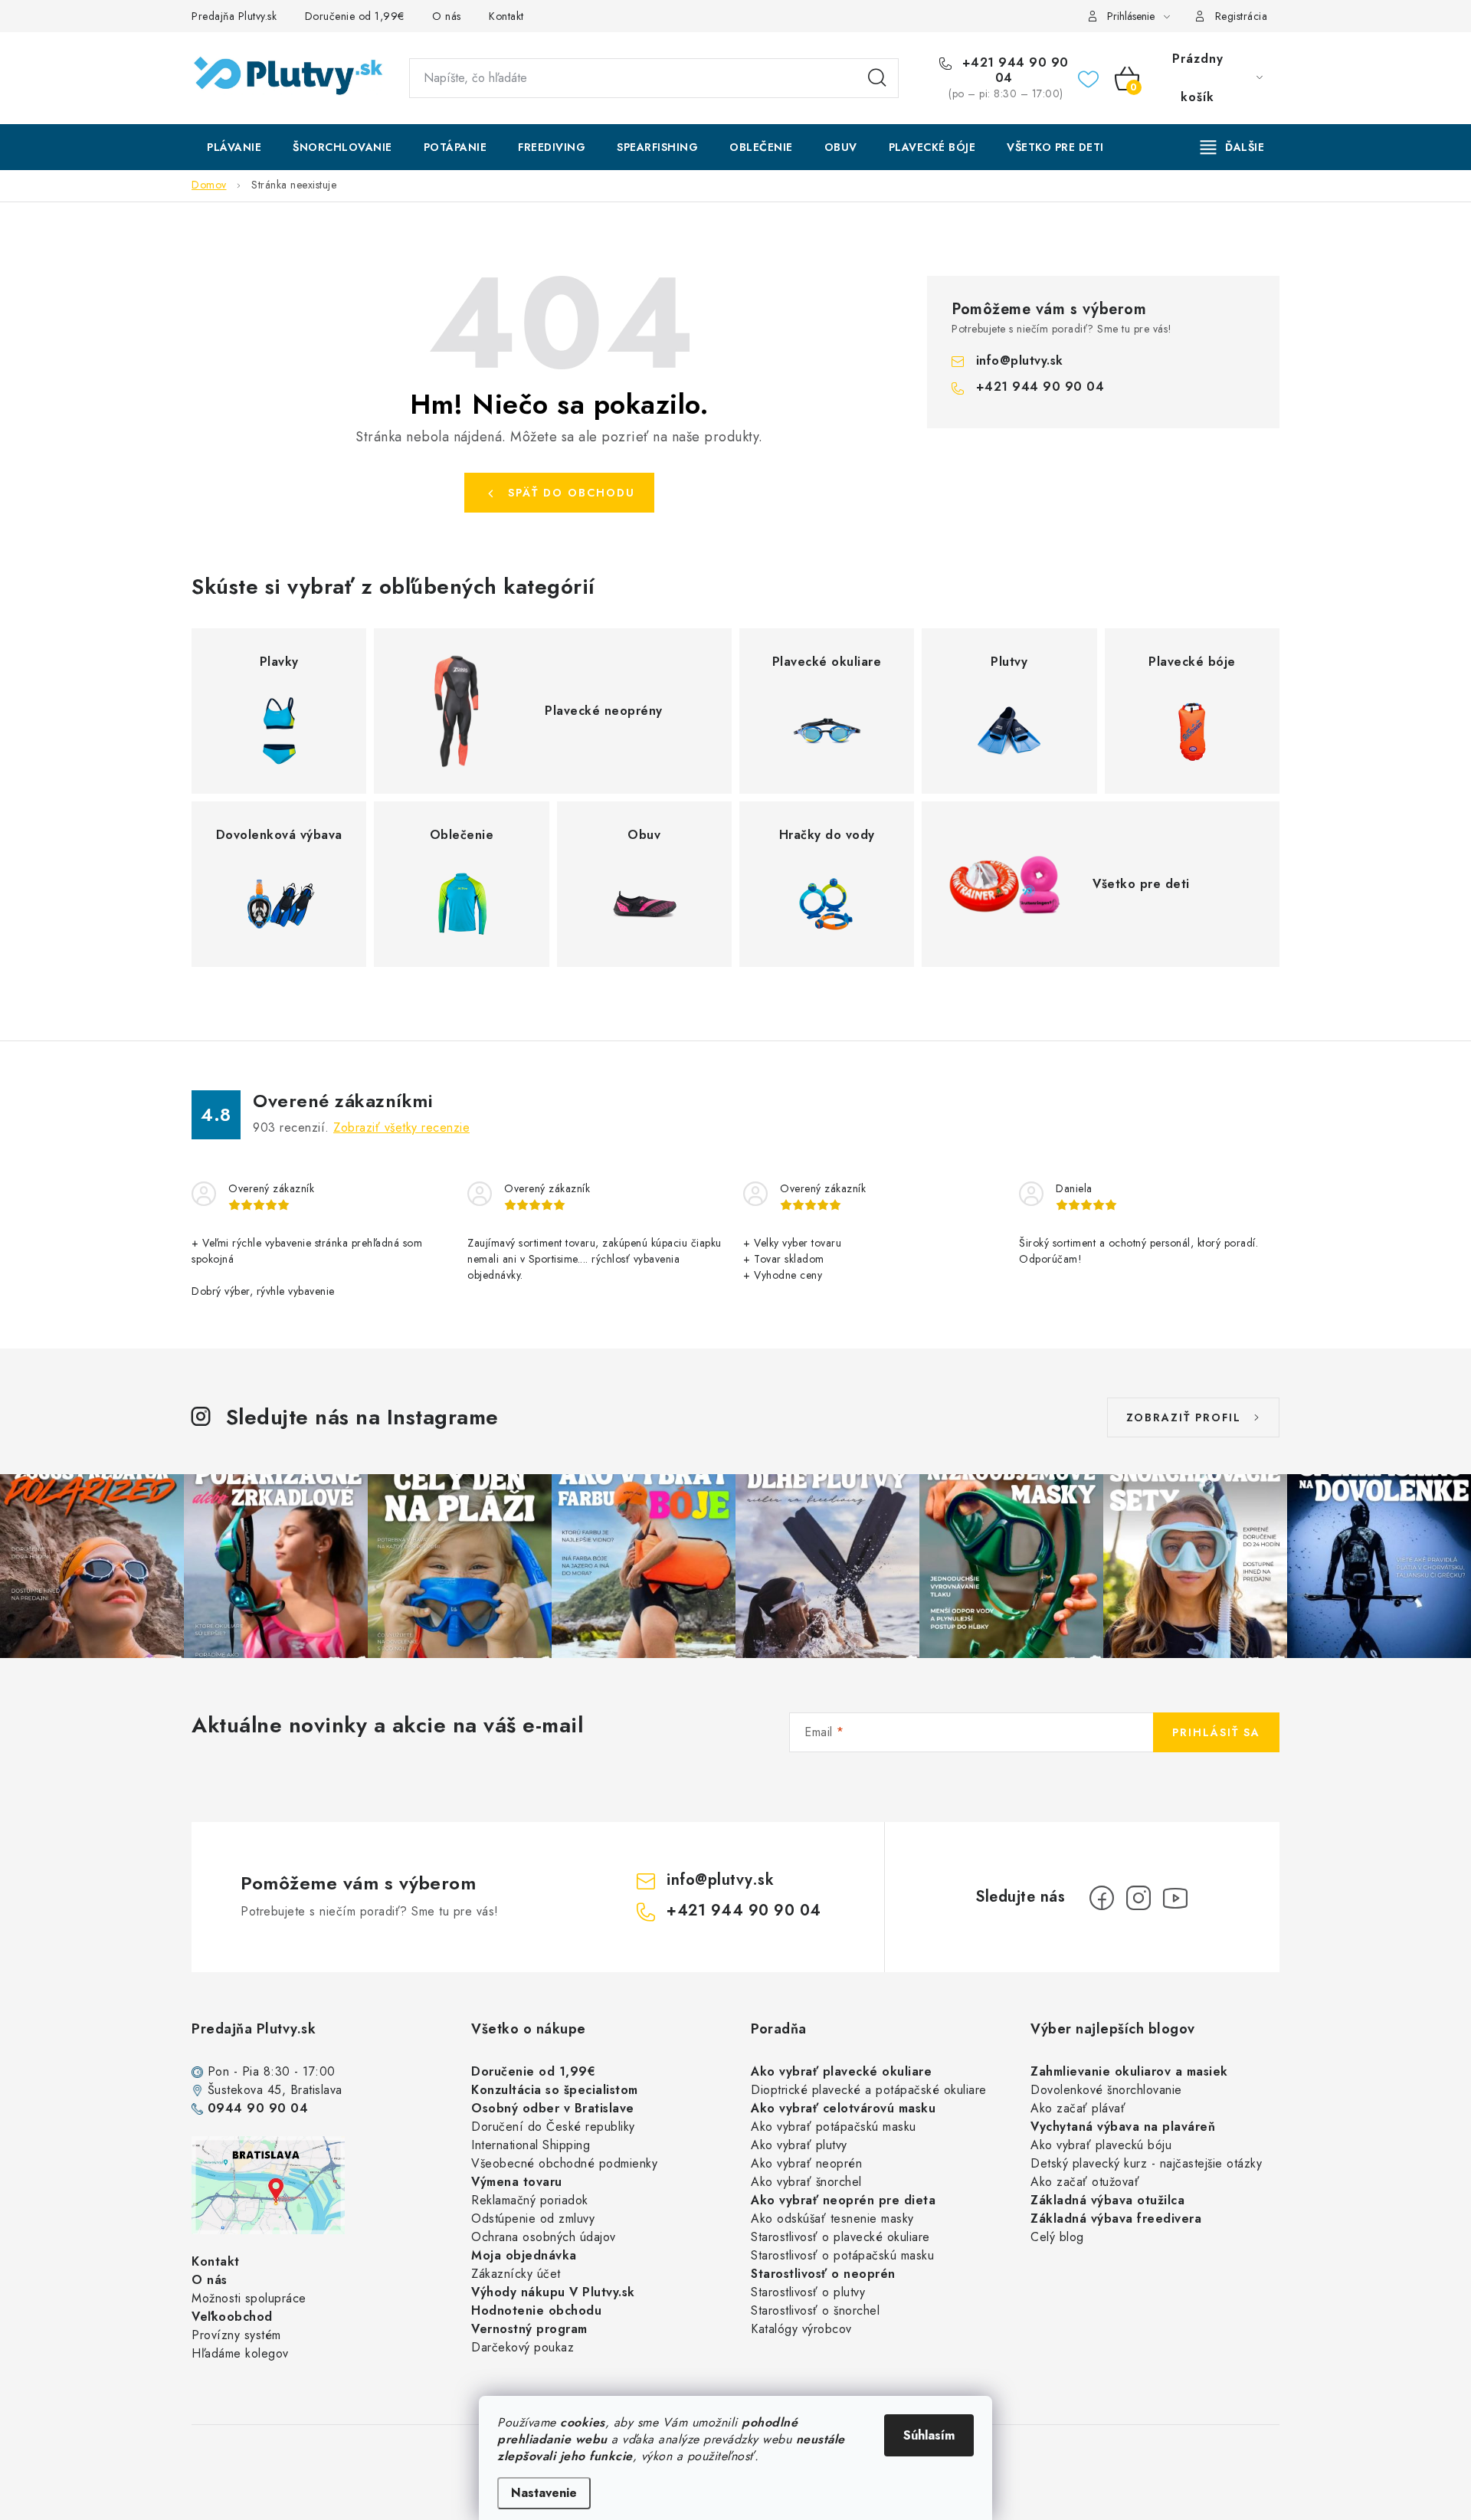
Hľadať (877, 78)
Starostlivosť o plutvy (808, 2292)
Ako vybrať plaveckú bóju (1101, 2145)
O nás (447, 16)
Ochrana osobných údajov (544, 2237)
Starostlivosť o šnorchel (815, 2310)
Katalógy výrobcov (801, 2329)
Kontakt (506, 16)
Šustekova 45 (245, 2090)
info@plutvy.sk (1020, 360)
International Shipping (531, 2145)
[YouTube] (1175, 1898)
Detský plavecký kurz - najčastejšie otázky (1146, 2163)
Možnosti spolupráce (249, 2298)
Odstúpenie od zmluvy (533, 2219)
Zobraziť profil (1184, 1417)
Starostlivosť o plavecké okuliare (840, 2237)
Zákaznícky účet (516, 2274)
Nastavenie (544, 2493)
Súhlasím (929, 2435)
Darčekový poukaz (523, 2347)
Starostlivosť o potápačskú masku (842, 2255)
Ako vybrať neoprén (806, 2163)
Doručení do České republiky (553, 2127)
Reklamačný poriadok (530, 2200)
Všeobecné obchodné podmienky (564, 2163)
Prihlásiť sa (1216, 1732)
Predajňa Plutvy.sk (234, 16)
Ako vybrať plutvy (799, 2145)
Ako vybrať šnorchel (806, 2182)
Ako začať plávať (1078, 2108)
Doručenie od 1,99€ (355, 16)
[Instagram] (1138, 1898)
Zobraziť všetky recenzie (401, 1127)
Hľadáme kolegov (240, 2353)
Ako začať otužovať (1085, 2182)
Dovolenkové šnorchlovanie (1106, 2090)
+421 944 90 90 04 (1013, 70)
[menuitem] (234, 147)
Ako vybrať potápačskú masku (834, 2127)
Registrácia (1242, 16)
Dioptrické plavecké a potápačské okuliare (869, 2090)
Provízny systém (236, 2335)
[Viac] (1233, 147)
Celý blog (1057, 2237)
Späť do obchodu (572, 493)
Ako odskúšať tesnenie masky (832, 2219)
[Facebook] (1102, 1898)
